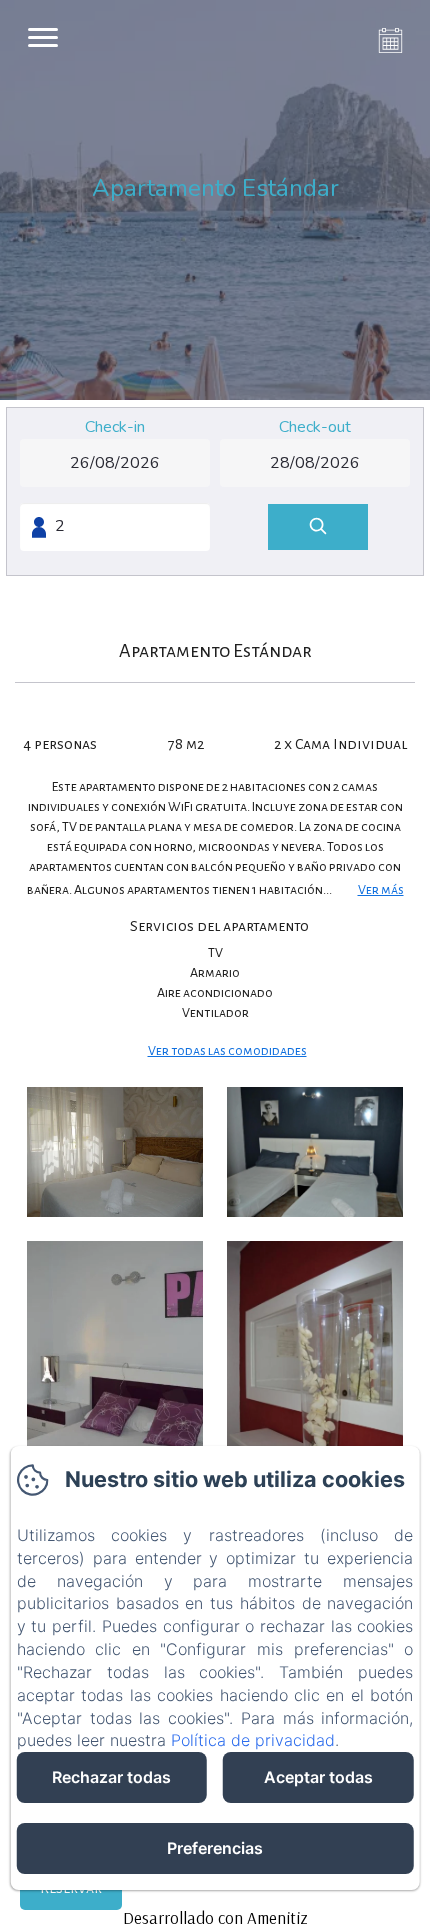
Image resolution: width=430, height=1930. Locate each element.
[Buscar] (318, 527)
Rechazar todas (111, 1777)
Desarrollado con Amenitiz (215, 1917)
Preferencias (215, 1848)
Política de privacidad (253, 1740)
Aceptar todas (318, 1777)
